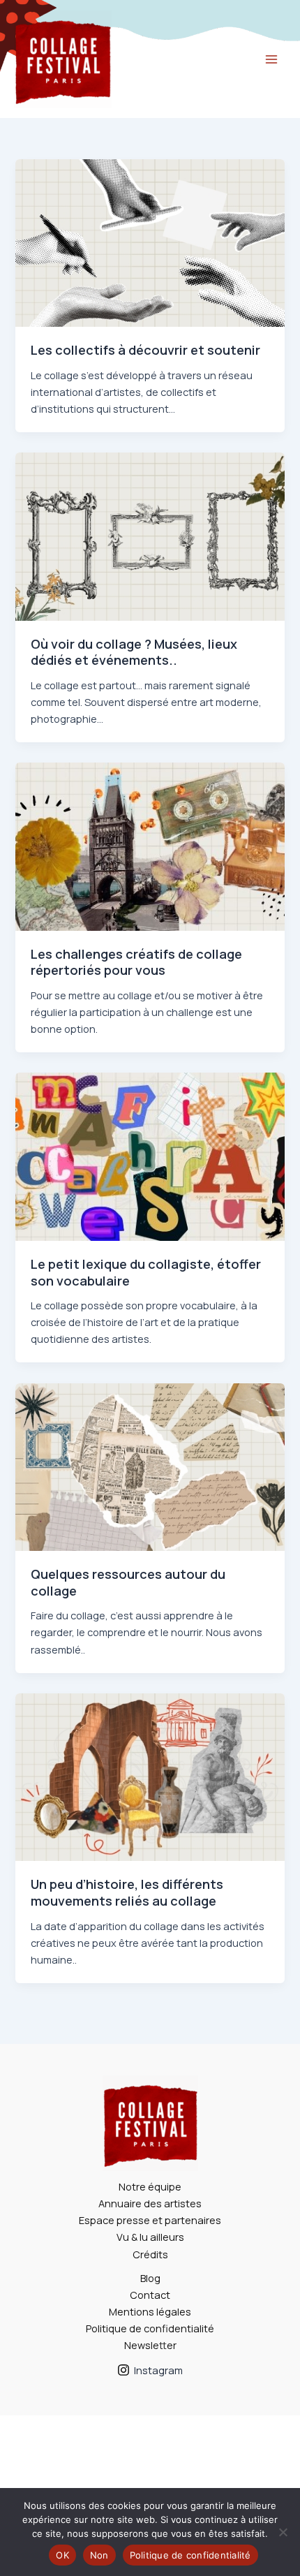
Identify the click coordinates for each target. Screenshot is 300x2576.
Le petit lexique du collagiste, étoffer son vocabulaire (146, 1272)
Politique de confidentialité (150, 2328)
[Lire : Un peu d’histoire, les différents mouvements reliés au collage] (150, 1776)
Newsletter (150, 2345)
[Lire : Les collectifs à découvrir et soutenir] (150, 242)
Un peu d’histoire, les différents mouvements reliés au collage (127, 1892)
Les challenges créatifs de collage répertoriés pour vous (136, 962)
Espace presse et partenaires (150, 2220)
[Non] (283, 2532)
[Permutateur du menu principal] (271, 59)
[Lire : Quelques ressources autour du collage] (150, 1466)
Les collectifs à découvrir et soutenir (145, 350)
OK (62, 2555)
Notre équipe (150, 2186)
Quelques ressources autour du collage (128, 1582)
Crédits (150, 2254)
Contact (150, 2295)
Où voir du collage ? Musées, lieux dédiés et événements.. (134, 652)
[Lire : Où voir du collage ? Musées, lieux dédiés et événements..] (150, 535)
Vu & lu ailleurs (150, 2237)
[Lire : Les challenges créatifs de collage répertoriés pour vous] (150, 845)
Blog (150, 2278)
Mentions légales (150, 2311)
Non (99, 2555)
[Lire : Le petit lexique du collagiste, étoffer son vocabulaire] (150, 1156)
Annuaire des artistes (150, 2203)
